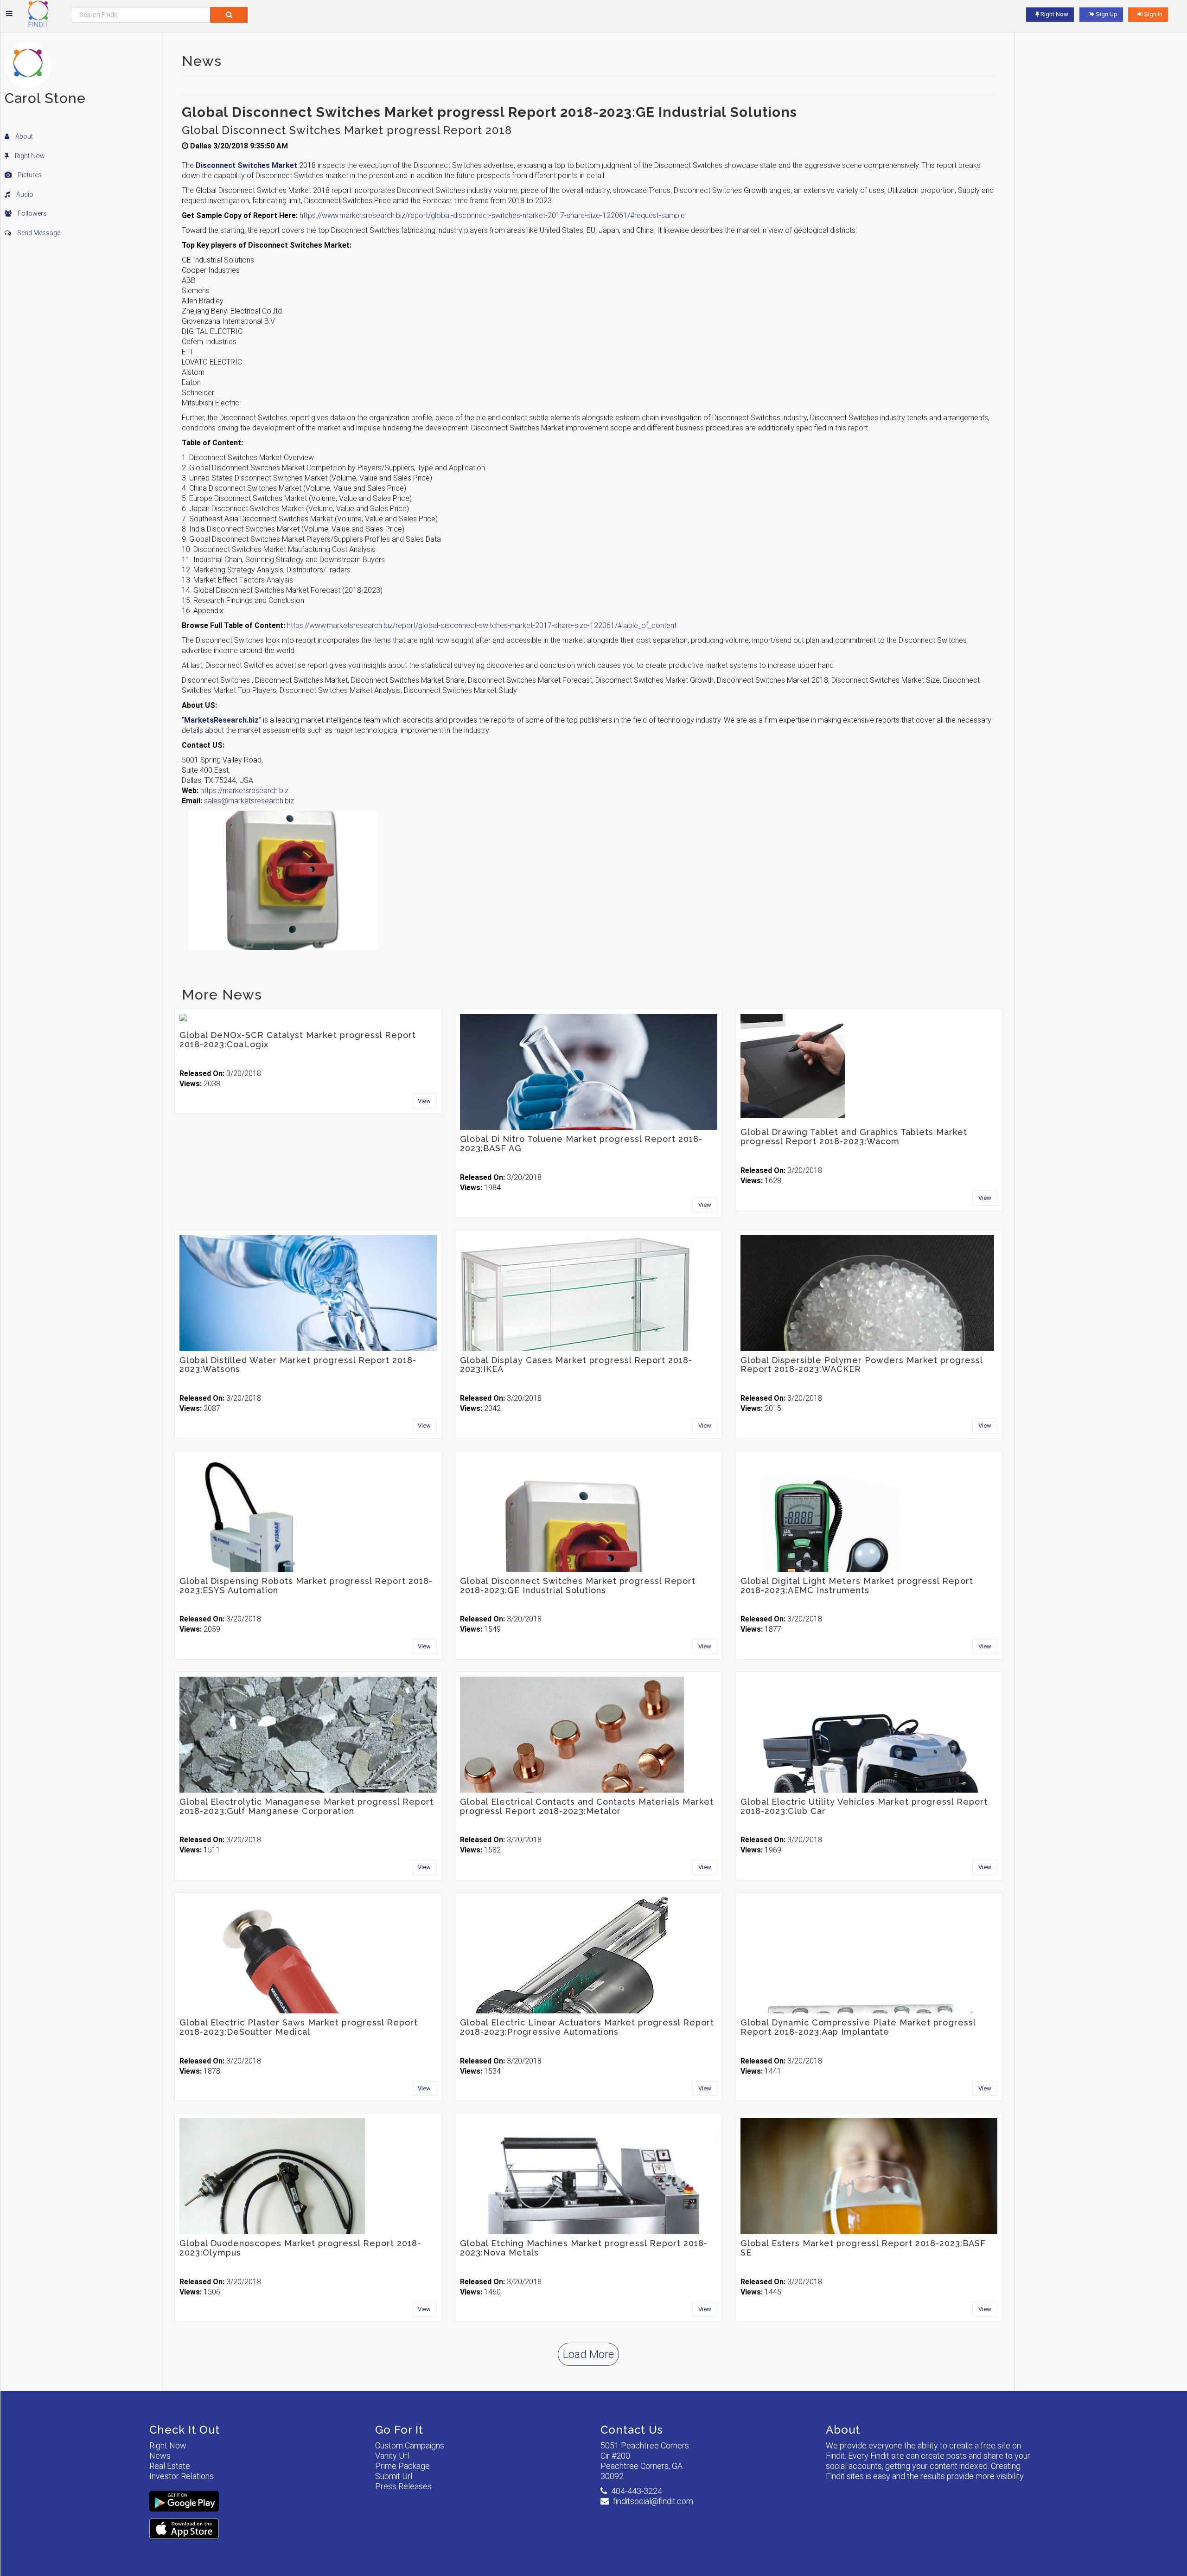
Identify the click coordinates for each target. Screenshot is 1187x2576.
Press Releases (403, 2486)
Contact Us (632, 2430)
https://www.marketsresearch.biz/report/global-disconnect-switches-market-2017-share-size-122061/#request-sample (492, 215)
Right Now (29, 156)
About (23, 136)
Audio (24, 194)
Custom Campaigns (410, 2445)
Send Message (38, 233)
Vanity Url (392, 2456)
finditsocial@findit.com (653, 2501)
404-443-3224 (637, 2491)
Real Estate (170, 2466)
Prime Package (402, 2466)
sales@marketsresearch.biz (249, 801)
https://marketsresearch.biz (244, 791)
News (160, 2456)
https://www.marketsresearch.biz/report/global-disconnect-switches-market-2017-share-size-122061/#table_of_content (482, 625)
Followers (32, 213)
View (424, 1101)
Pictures (29, 175)
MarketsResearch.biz (221, 720)
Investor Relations (182, 2476)
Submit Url (394, 2476)
